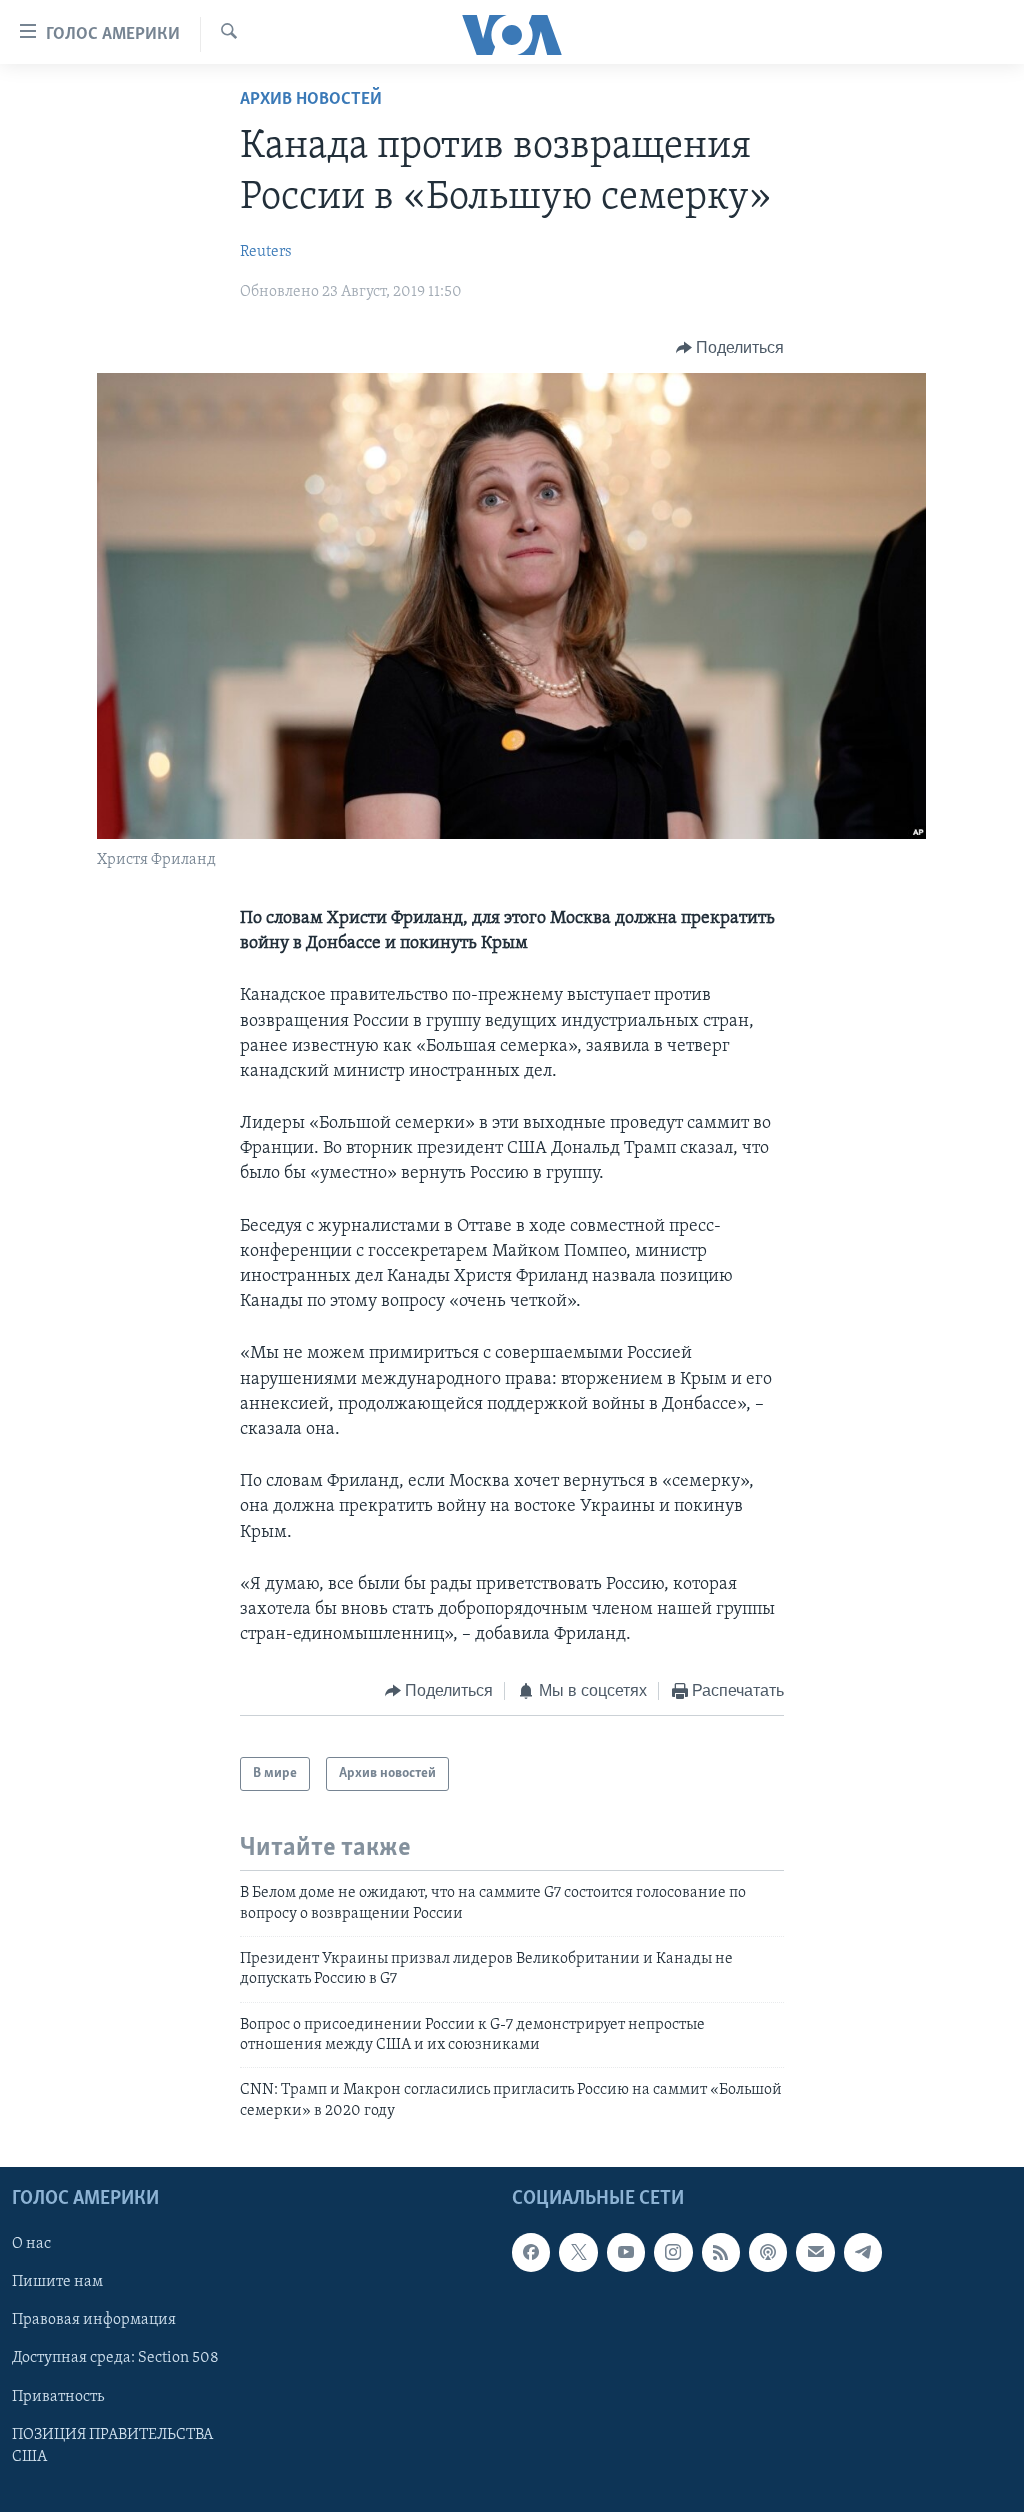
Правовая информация (94, 2321)
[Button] (730, 348)
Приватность (58, 2397)
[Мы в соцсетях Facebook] (531, 2253)
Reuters (266, 252)
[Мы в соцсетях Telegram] (863, 2253)
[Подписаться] (815, 2253)
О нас (31, 2245)
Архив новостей (311, 100)
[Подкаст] (768, 2253)
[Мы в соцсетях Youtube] (626, 2253)
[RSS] (721, 2253)
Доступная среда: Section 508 (115, 2359)
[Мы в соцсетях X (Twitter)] (578, 2253)
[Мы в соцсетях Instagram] (673, 2253)
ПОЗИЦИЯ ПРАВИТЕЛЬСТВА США (112, 2446)
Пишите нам (57, 2283)
